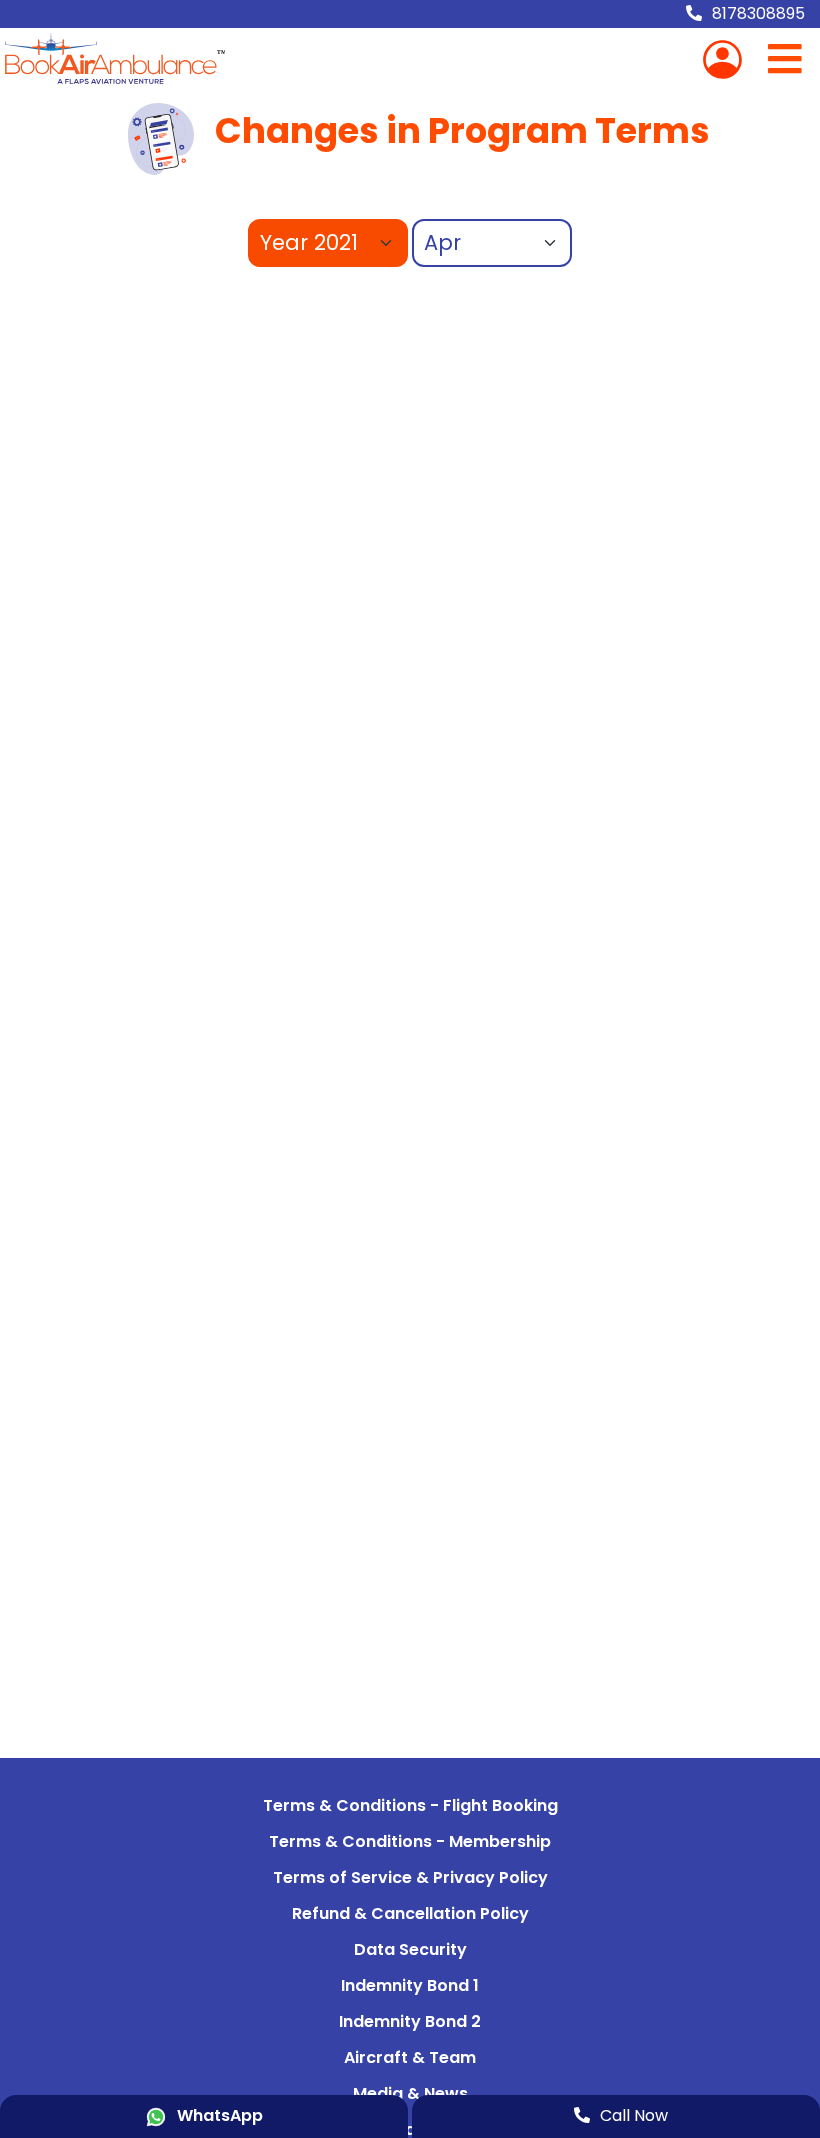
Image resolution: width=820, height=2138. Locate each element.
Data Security (410, 1949)
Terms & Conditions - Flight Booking (410, 1805)
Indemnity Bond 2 (410, 2021)
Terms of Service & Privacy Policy (410, 1877)
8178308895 (758, 13)
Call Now (634, 2115)
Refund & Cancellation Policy (410, 1913)
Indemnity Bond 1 (410, 1985)
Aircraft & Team (410, 2057)
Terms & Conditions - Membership (410, 1841)
